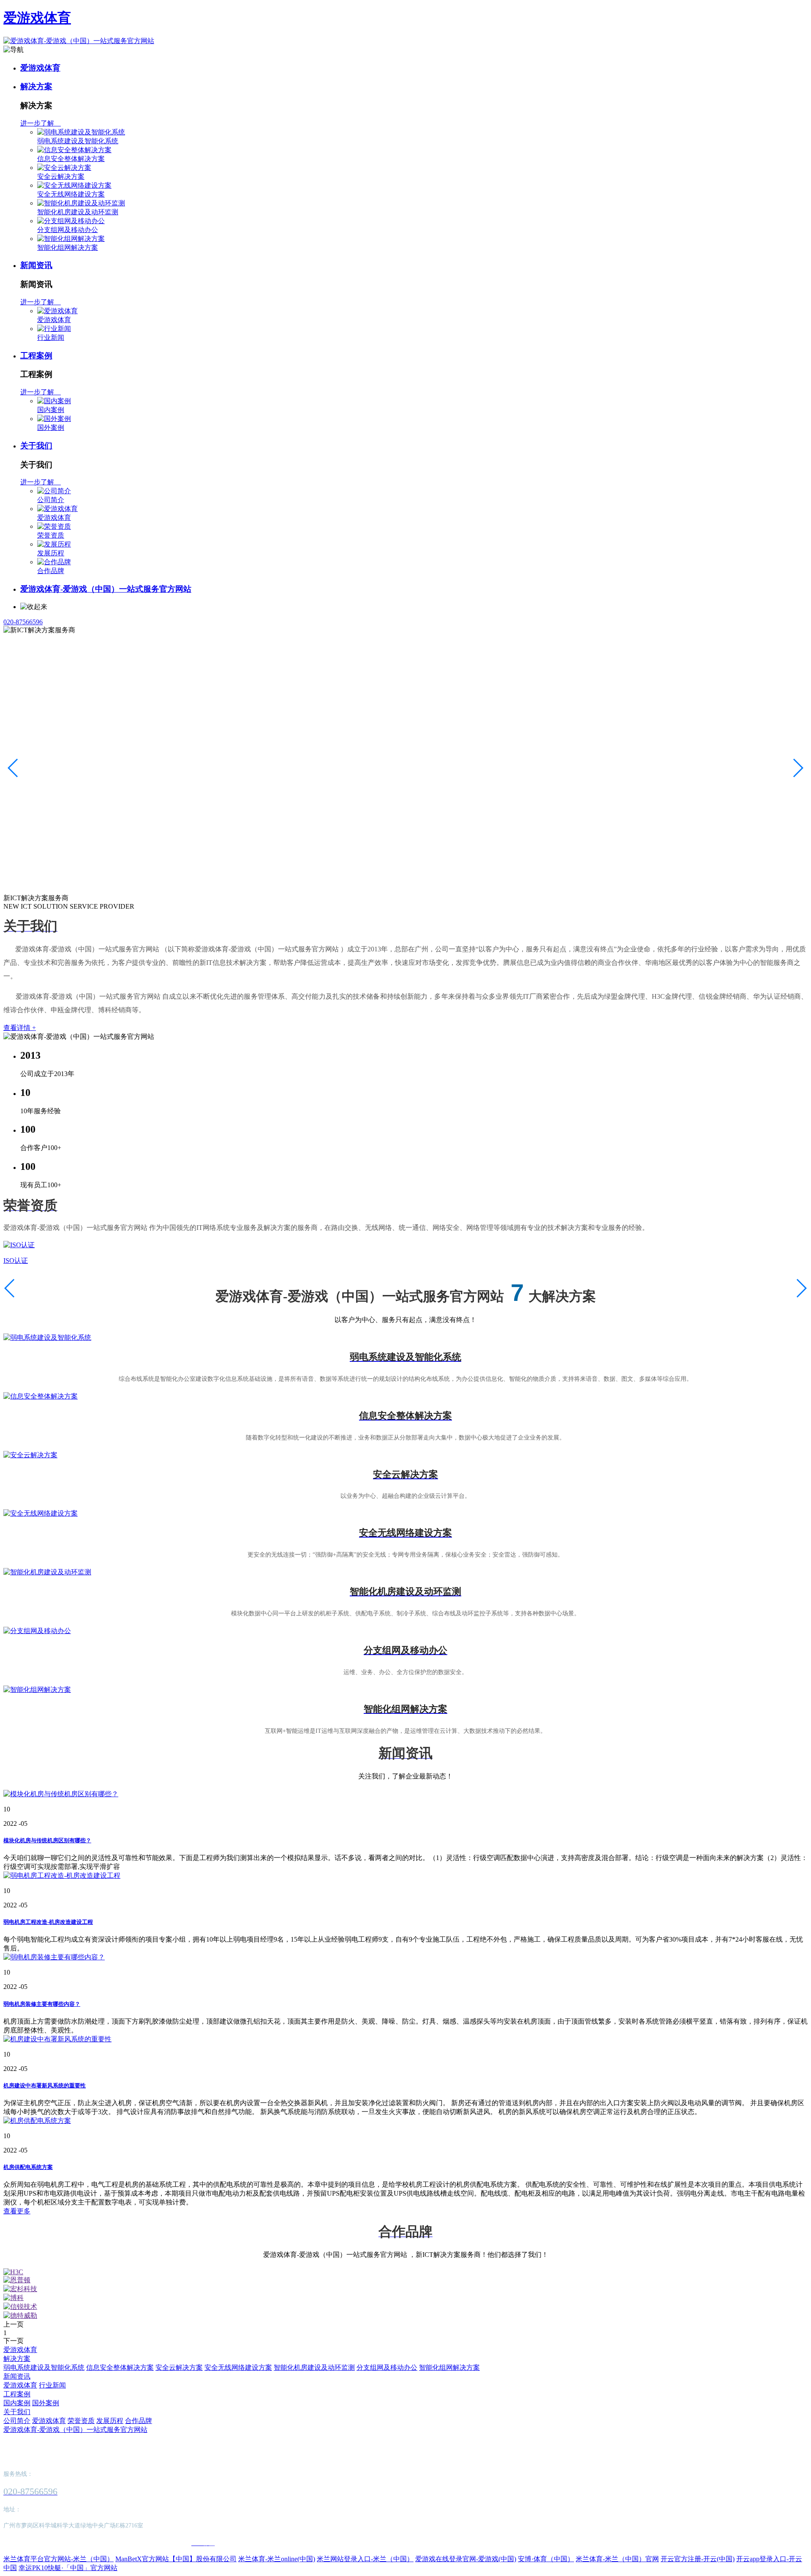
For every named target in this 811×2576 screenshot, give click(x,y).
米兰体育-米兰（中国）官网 (617, 2559)
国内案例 (51, 410)
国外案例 (51, 428)
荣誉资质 (51, 535)
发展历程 (51, 553)
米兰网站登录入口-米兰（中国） (365, 2559)
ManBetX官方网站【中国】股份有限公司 (176, 2559)
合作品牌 (51, 571)
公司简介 (51, 500)
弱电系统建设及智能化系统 (78, 141)
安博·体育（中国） (546, 2559)
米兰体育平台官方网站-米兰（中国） (59, 2559)
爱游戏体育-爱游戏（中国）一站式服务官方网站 (106, 589)
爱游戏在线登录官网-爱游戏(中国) (466, 2559)
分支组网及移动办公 (68, 230)
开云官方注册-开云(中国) (698, 2559)
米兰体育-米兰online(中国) (277, 2559)
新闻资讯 (36, 265)
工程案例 (36, 356)
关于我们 (36, 446)
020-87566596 (23, 622)
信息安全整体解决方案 (71, 159)
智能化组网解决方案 (68, 247)
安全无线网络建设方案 (71, 194)
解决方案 (36, 86)
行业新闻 (51, 337)
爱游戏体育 (37, 18)
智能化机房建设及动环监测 (78, 212)
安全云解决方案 (61, 176)
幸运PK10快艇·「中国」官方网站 (68, 2568)
